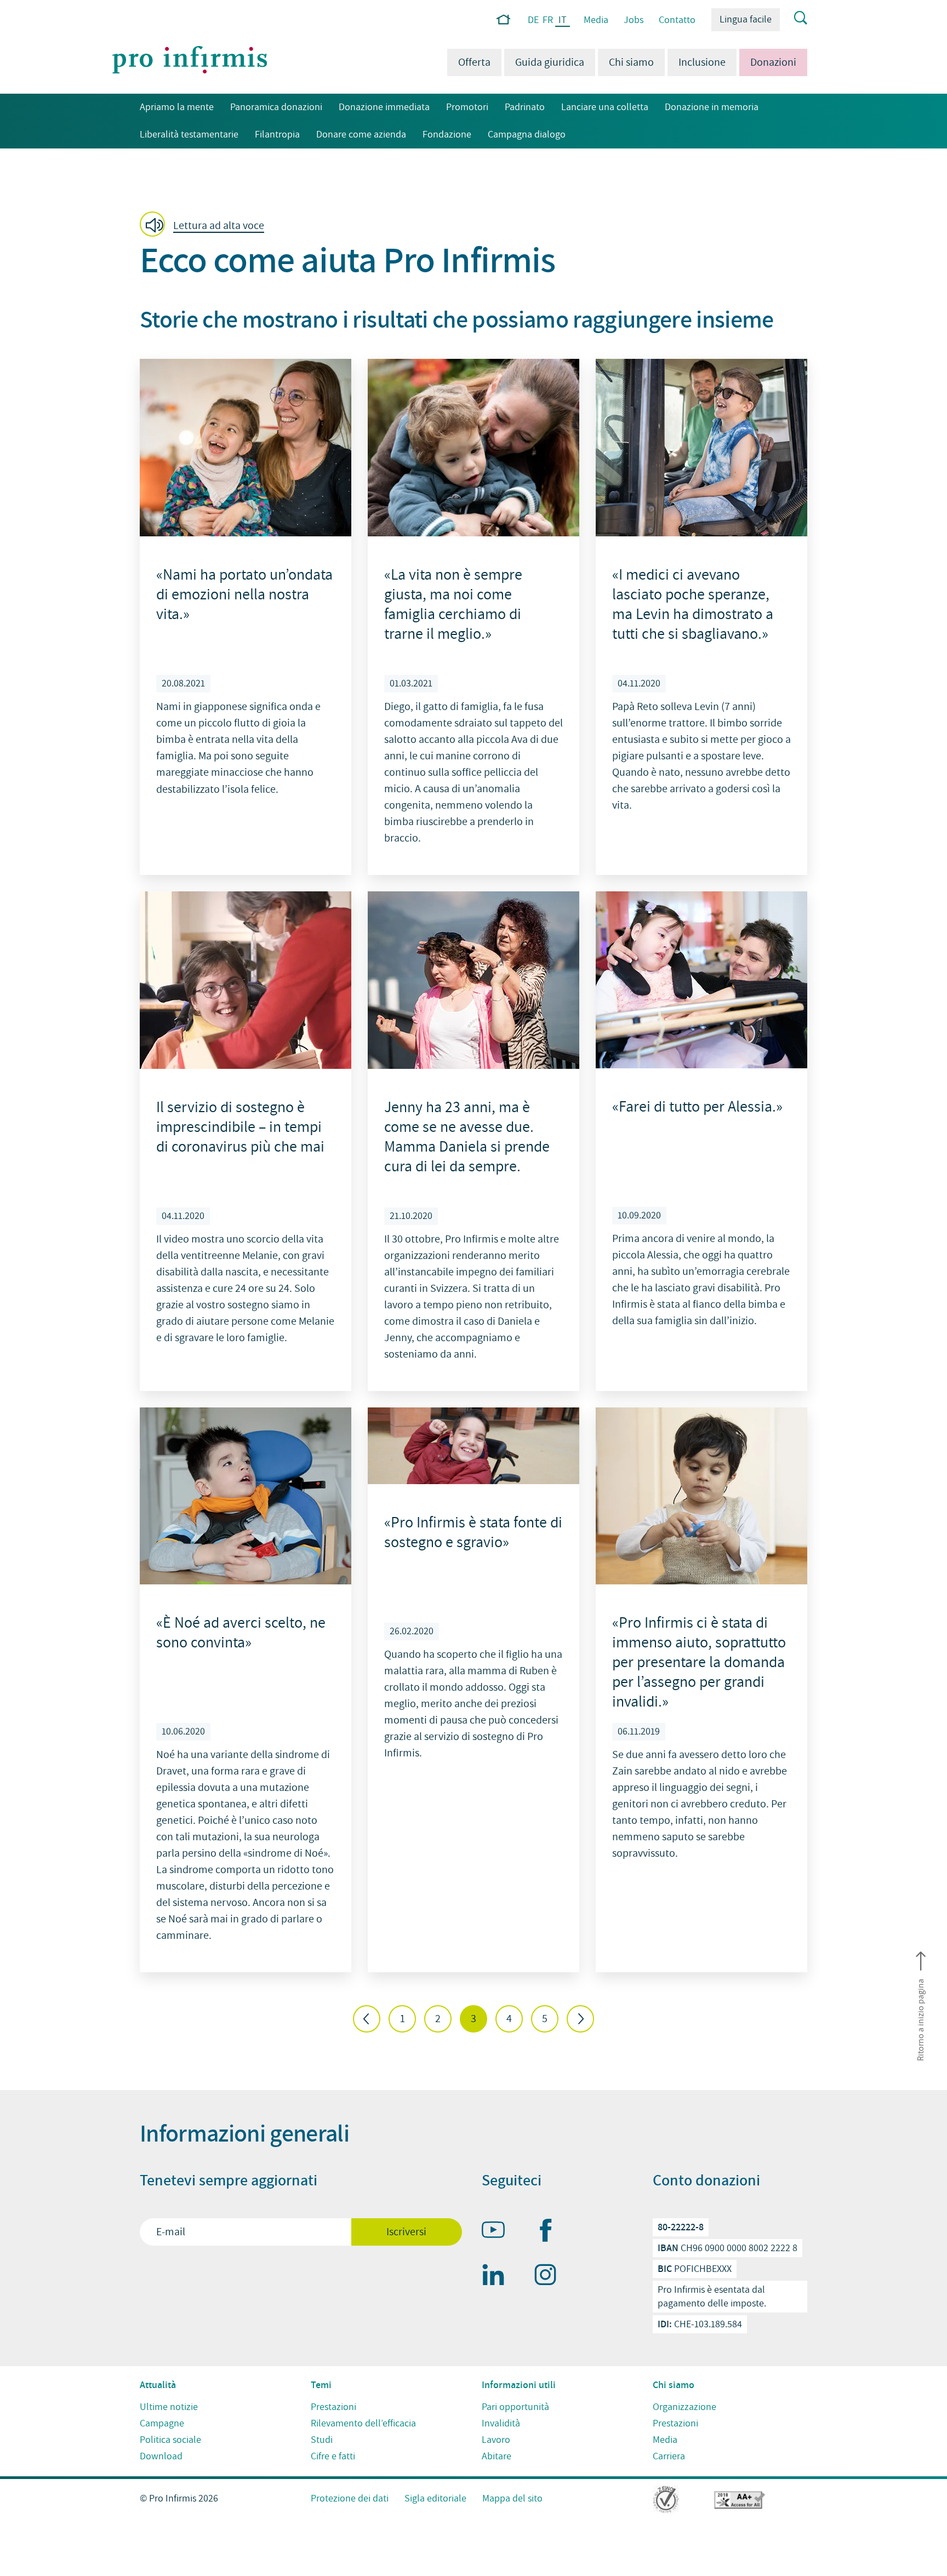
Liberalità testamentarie (189, 134)
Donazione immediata (384, 107)
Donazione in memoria (712, 107)
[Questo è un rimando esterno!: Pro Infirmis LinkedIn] (498, 2277)
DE (533, 20)
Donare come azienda (361, 134)
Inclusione (702, 62)
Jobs (634, 20)
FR (548, 20)
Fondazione (447, 134)
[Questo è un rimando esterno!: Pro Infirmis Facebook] (550, 2232)
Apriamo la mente (177, 107)
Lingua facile (746, 19)
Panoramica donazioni (276, 107)
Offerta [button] (474, 62)
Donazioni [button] (768, 62)
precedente (367, 2019)
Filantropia (277, 134)
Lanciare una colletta (605, 107)
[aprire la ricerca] (794, 19)
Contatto (677, 20)
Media (596, 20)
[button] (205, 225)
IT (563, 21)
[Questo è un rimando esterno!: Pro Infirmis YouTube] (498, 2232)
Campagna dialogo (527, 134)
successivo (580, 2019)
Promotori (467, 107)
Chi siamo (631, 62)
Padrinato (525, 107)
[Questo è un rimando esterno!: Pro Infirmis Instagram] (550, 2277)
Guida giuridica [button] (550, 62)
